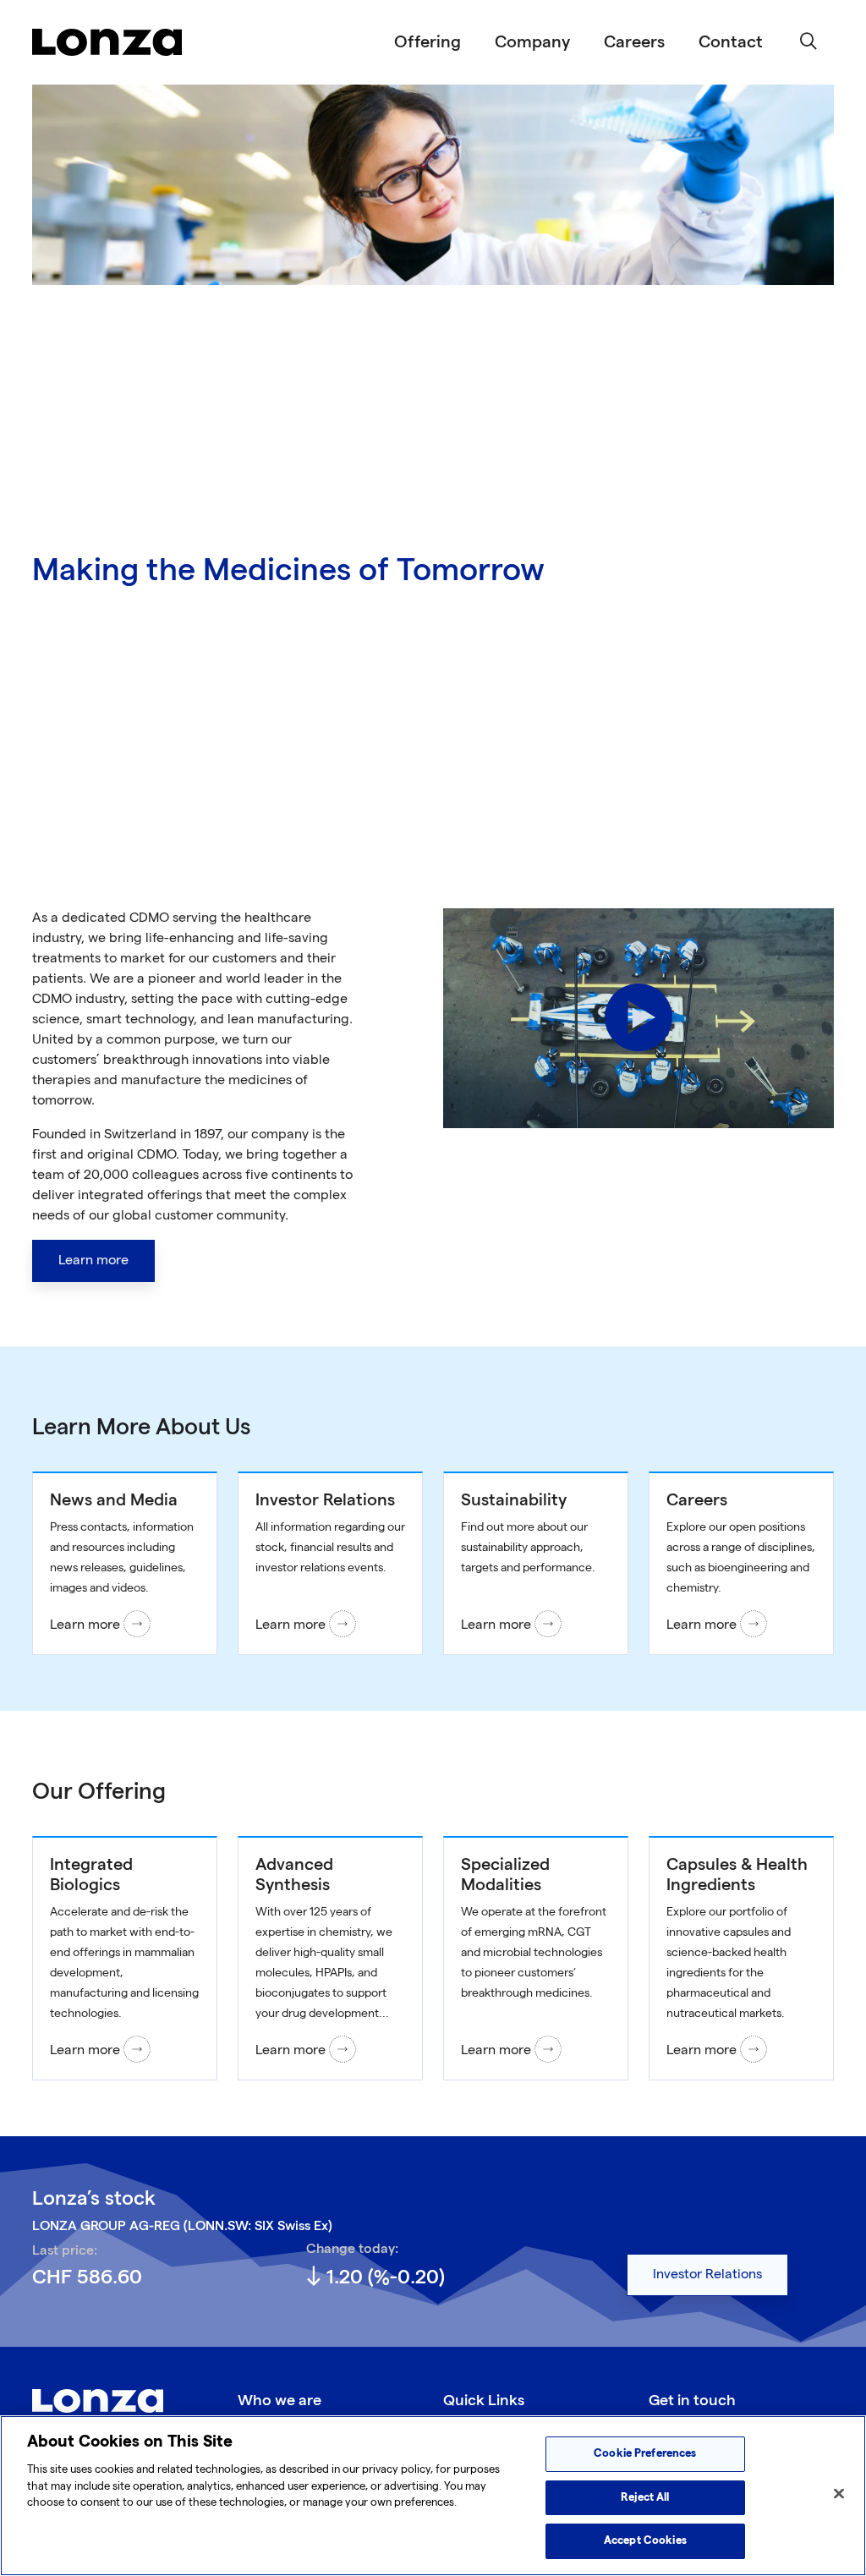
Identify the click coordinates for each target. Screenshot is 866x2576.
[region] (433, 2496)
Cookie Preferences (645, 2453)
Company (532, 42)
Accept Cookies (645, 2540)
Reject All (645, 2497)
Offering (428, 42)
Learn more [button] (93, 1261)
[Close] (839, 2494)
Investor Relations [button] (707, 2275)
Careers (634, 42)
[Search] (808, 42)
